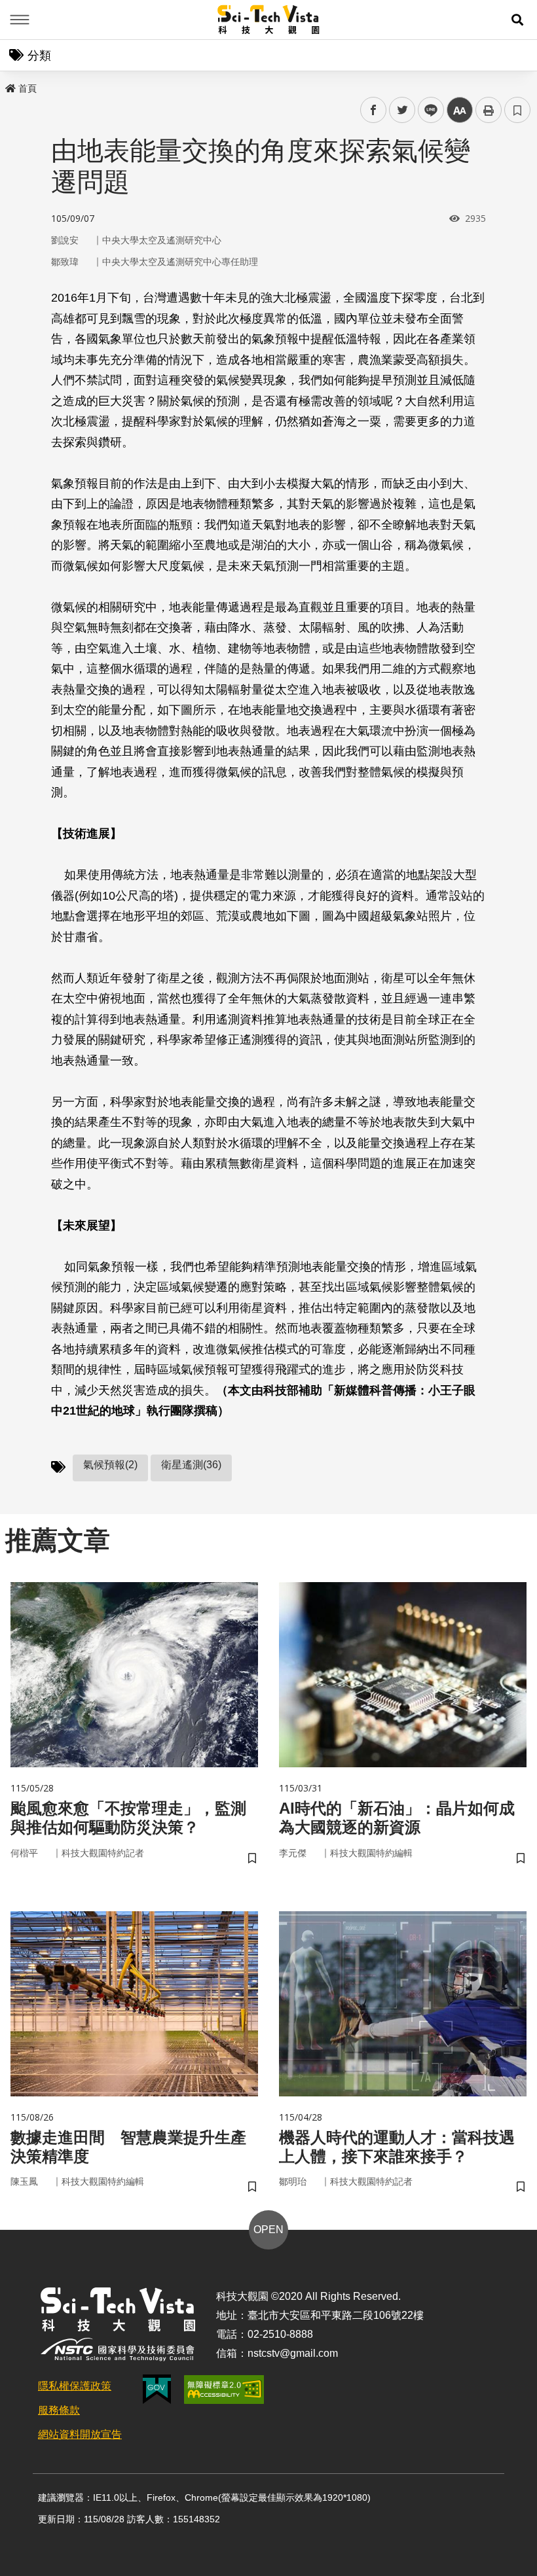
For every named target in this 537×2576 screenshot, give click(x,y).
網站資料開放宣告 (80, 2434)
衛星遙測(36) (191, 1465)
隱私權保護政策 (75, 2386)
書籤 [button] (517, 110)
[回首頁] (269, 20)
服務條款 (59, 2410)
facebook (374, 110)
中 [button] (460, 110)
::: (9, 86)
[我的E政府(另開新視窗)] (157, 2389)
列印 (489, 110)
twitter (402, 110)
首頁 (28, 88)
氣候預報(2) (110, 1465)
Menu (20, 20)
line (427, 110)
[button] (517, 20)
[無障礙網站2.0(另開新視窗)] (224, 2390)
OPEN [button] (268, 2230)
